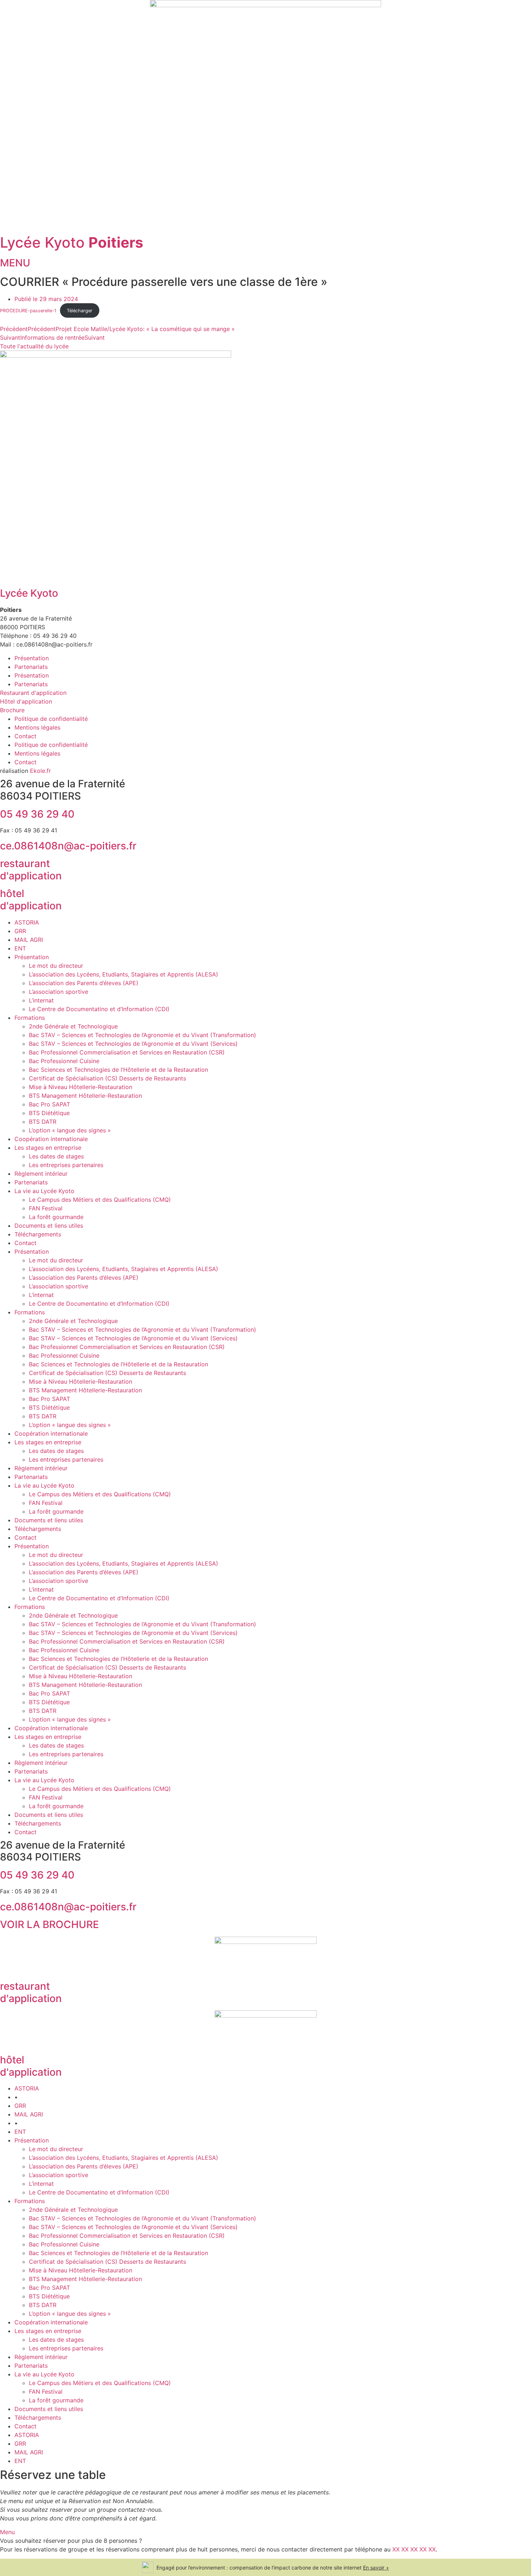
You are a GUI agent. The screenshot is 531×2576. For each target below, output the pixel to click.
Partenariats (31, 667)
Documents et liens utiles (49, 1226)
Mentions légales (37, 727)
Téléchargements (38, 1234)
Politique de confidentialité (51, 719)
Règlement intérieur (41, 1174)
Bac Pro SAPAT (49, 1104)
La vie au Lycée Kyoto (44, 1191)
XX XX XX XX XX (414, 2549)
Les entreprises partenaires (66, 1165)
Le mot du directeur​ (56, 966)
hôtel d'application (31, 900)
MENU (15, 263)
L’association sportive (59, 992)
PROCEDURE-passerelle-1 (28, 311)
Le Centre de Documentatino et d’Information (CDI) (99, 1009)
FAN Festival (46, 1208)
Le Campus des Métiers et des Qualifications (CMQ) (100, 1200)
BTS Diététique (49, 1113)
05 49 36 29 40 (37, 814)
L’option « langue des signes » (70, 1130)
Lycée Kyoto (72, 242)
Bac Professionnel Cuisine (64, 1061)
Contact (25, 736)
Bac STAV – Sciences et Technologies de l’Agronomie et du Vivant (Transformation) (143, 1035)
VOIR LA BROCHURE (49, 1924)
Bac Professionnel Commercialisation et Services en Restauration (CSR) (127, 1052)
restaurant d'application (31, 870)
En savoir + (376, 2568)
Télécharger (80, 311)
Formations (30, 1018)
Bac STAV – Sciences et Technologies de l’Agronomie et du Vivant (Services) (133, 1044)
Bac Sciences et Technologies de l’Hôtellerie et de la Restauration (118, 1070)
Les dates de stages (56, 1156)
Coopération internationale (51, 1139)
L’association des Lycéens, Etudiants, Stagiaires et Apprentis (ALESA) (124, 974)
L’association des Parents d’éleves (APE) (84, 983)
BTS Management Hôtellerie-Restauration (85, 1096)
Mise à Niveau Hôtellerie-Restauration (81, 1087)
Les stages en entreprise (48, 1148)
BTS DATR (43, 1122)
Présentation (32, 658)
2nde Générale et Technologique (73, 1026)
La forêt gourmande (56, 1217)
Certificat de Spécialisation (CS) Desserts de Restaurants (107, 1078)
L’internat (41, 1000)
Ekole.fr (40, 771)
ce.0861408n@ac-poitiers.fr (68, 846)
